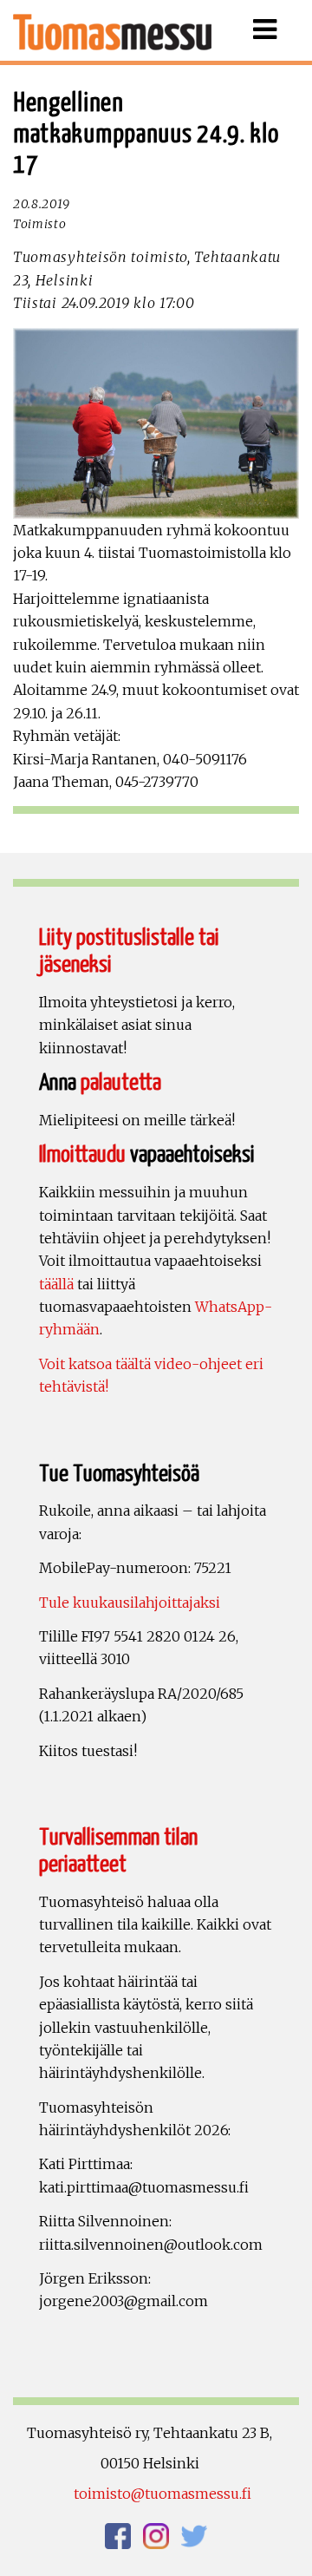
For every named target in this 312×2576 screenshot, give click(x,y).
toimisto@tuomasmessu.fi (162, 2494)
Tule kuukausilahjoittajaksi (130, 1603)
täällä (56, 1284)
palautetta (121, 1083)
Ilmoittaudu (82, 1155)
